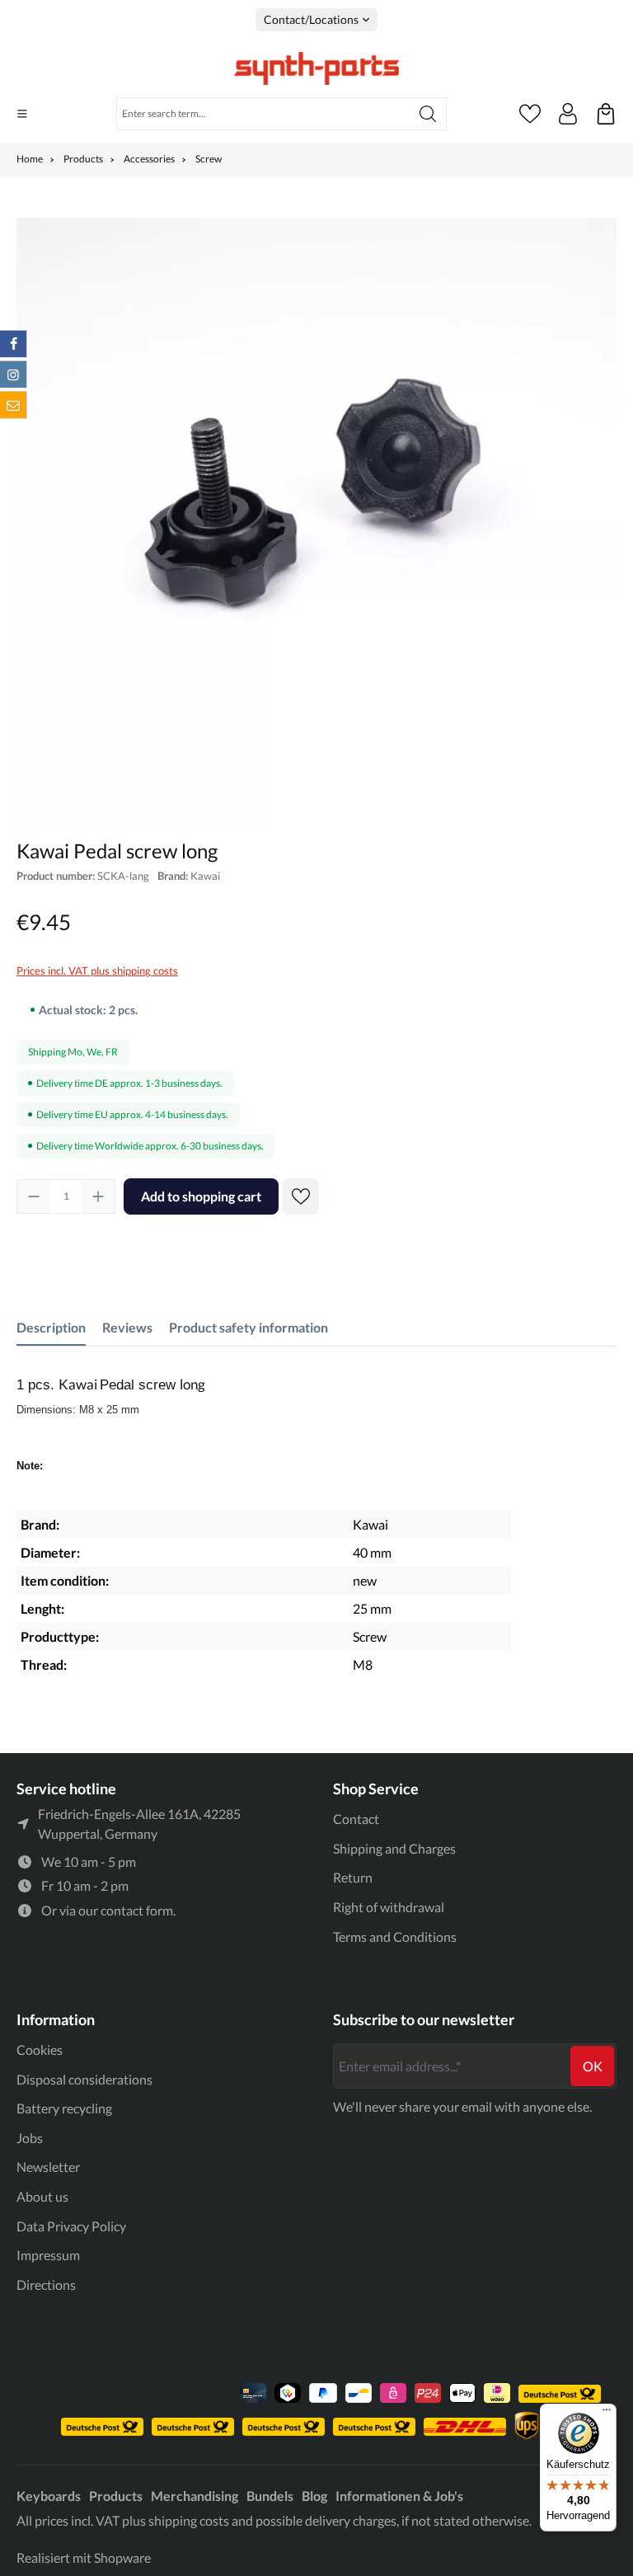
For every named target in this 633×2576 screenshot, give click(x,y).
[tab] (51, 1328)
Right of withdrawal (389, 1907)
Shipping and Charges (394, 1848)
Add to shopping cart (201, 1196)
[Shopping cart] (606, 114)
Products (116, 2496)
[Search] (428, 114)
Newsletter (48, 2167)
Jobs (30, 2138)
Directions (46, 2285)
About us (42, 2196)
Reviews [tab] (127, 1327)
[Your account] (568, 114)
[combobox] (263, 114)
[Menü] (607, 2414)
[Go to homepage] (316, 68)
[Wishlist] (530, 114)
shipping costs (189, 2520)
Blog (314, 2496)
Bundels (270, 2496)
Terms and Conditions (395, 1937)
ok (593, 2066)
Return (353, 1877)
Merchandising (195, 2496)
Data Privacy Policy (71, 2226)
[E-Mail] (13, 405)
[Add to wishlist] (301, 1196)
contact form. (138, 1910)
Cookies (40, 2050)
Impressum (48, 2255)
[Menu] (22, 114)
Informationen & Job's (399, 2496)
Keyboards (49, 2496)
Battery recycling (64, 2108)
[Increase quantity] (98, 1196)
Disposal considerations (84, 2079)
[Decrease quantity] (34, 1196)
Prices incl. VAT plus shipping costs (97, 971)
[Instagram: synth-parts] (13, 374)
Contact (356, 1819)
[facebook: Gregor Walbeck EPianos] (13, 344)
